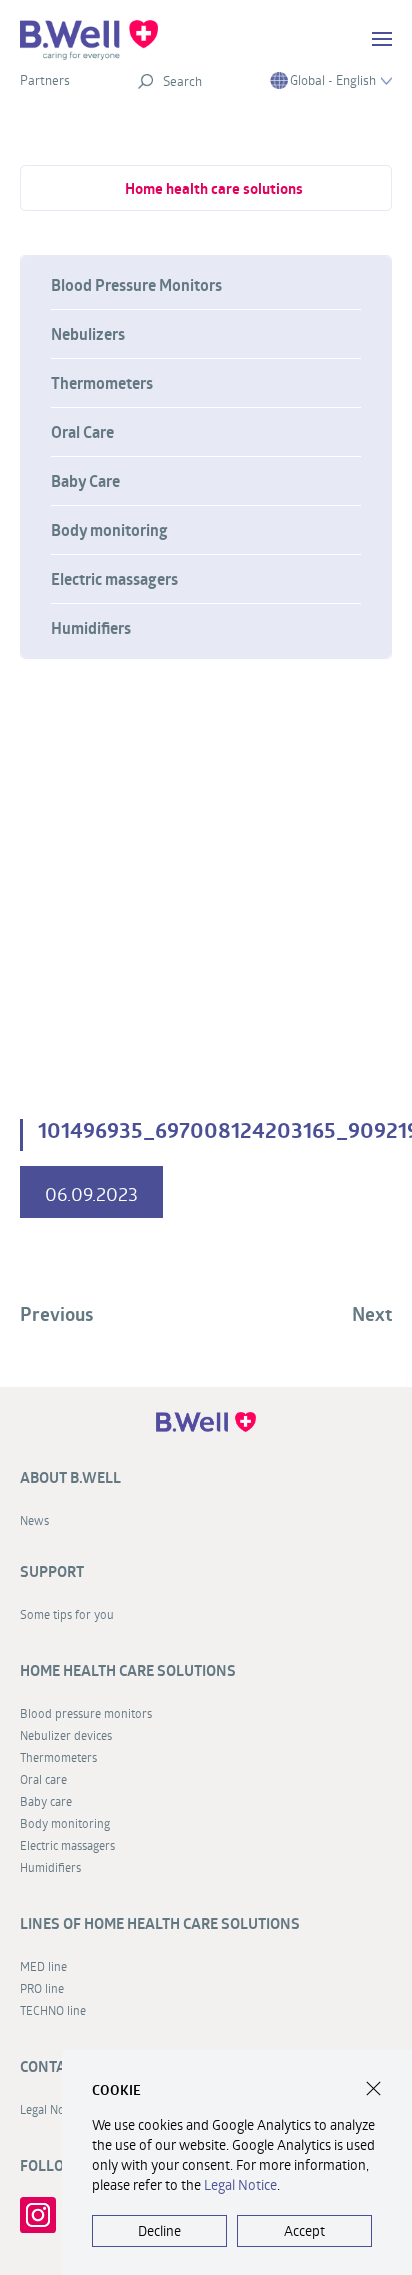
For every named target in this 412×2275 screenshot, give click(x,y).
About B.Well (70, 1477)
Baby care (46, 1801)
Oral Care (82, 432)
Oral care (43, 1779)
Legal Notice (240, 2184)
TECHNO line (53, 2010)
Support (52, 1571)
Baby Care (85, 481)
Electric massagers (114, 579)
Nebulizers (88, 334)
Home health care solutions (214, 188)
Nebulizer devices (66, 1735)
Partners (45, 80)
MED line (43, 1966)
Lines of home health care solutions (160, 1923)
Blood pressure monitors (86, 1713)
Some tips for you (67, 1614)
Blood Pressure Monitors (136, 285)
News (34, 1520)
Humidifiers (91, 628)
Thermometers (102, 383)
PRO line (42, 1988)
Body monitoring (109, 530)
